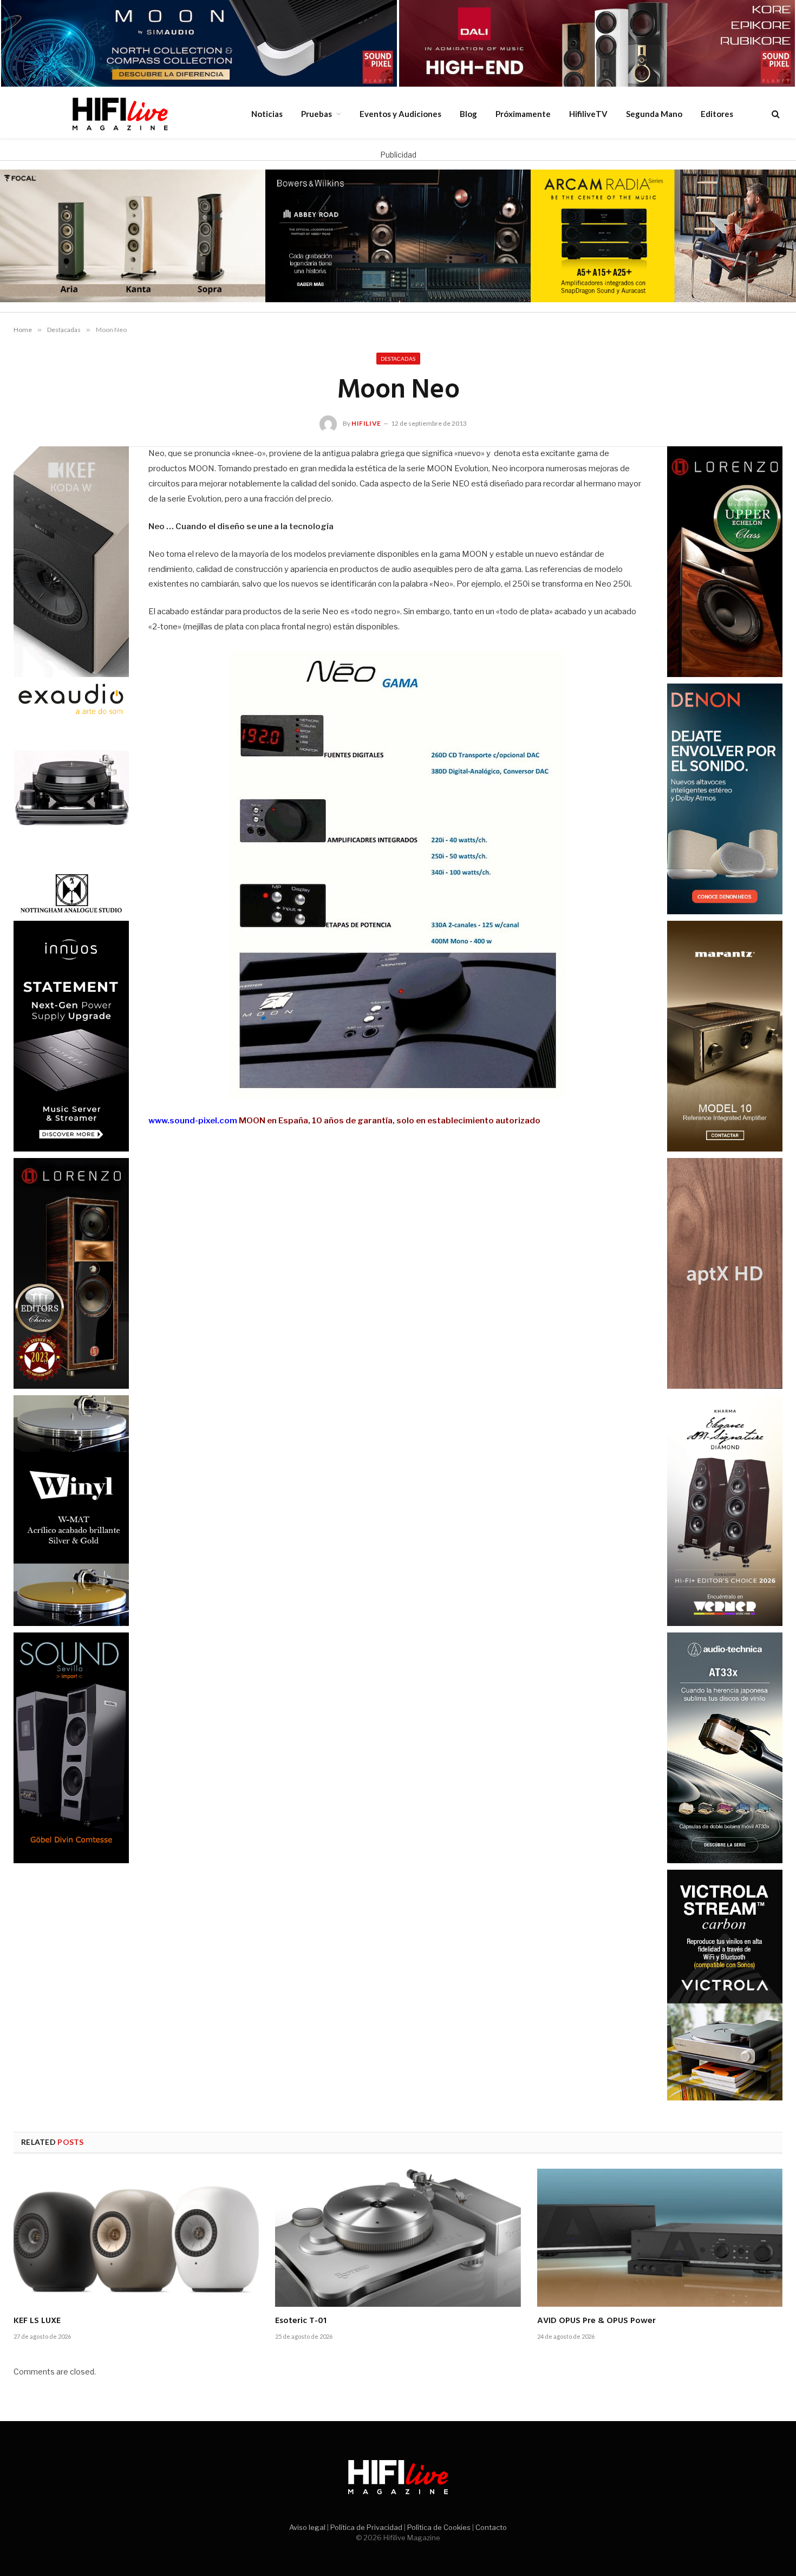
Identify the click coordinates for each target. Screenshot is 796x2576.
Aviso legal (307, 2527)
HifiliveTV (588, 114)
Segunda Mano (654, 114)
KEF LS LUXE (37, 2321)
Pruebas (317, 114)
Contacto (491, 2527)
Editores (717, 114)
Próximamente (523, 114)
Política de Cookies (439, 2527)
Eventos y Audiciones (400, 114)
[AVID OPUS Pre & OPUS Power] (660, 2238)
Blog (468, 114)
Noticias (267, 114)
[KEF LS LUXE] (136, 2238)
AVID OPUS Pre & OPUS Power (596, 2321)
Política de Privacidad (366, 2527)
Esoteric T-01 (301, 2321)
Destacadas (398, 359)
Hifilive (366, 423)
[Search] (775, 113)
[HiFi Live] (120, 114)
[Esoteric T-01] (398, 2238)
